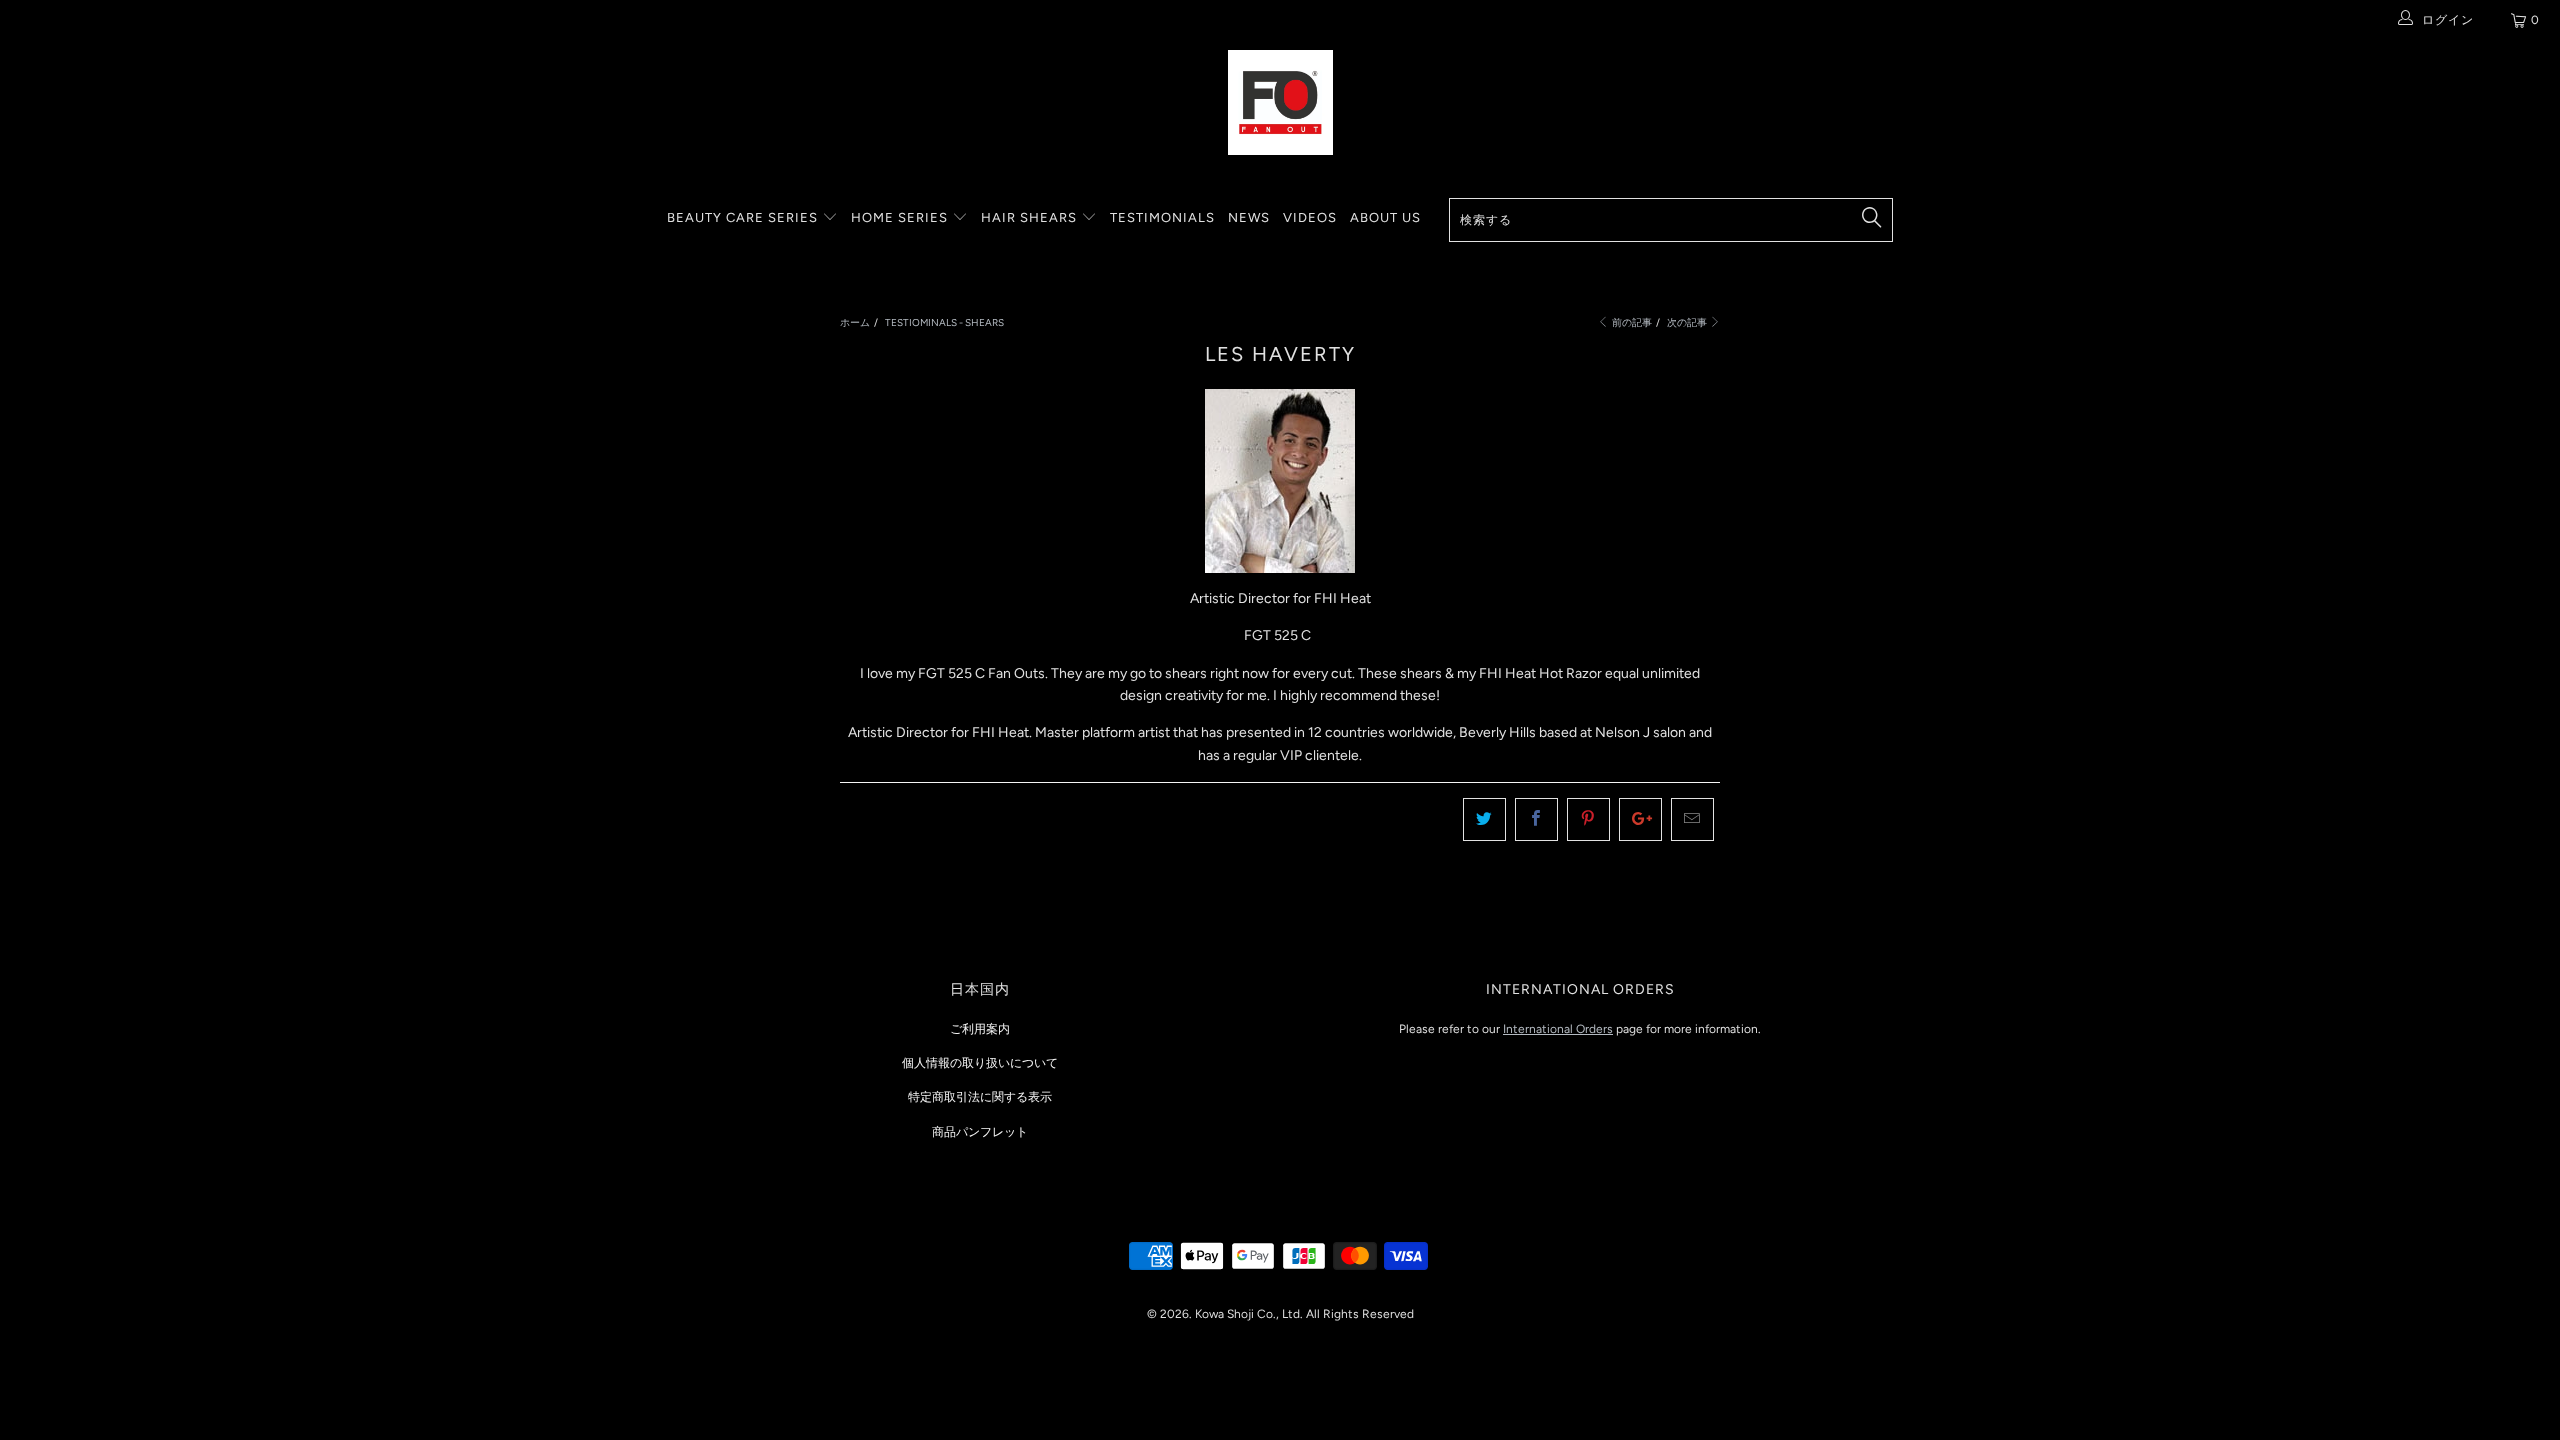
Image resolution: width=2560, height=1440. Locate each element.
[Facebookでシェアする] (1536, 819)
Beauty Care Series (744, 217)
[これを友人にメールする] (1692, 819)
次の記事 (1688, 322)
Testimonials (1162, 217)
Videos (1310, 217)
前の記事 (1631, 322)
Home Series (901, 217)
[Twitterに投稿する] (1484, 819)
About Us (1385, 217)
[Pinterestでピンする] (1588, 819)
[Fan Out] (1280, 102)
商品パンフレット (980, 1132)
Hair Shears (1031, 217)
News (1249, 217)
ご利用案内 (980, 1029)
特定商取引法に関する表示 (980, 1097)
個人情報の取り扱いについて (980, 1063)
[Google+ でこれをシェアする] (1640, 819)
